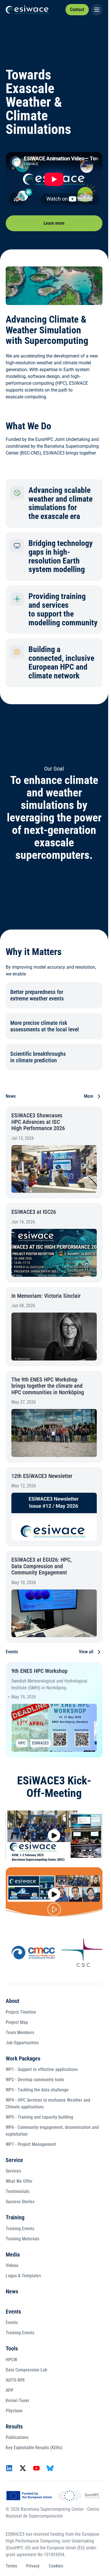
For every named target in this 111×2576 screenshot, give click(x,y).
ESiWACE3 (40, 1743)
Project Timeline (21, 2012)
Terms (11, 2566)
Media (13, 2255)
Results (14, 2426)
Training (15, 2217)
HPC (22, 1743)
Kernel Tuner (18, 2401)
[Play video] (54, 1836)
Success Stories (20, 2202)
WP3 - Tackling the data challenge (37, 2090)
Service (14, 2160)
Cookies (56, 2566)
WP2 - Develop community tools (35, 2080)
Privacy (33, 2566)
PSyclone (14, 2411)
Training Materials (22, 2239)
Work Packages (23, 2058)
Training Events (20, 2229)
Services (13, 2171)
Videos (12, 2265)
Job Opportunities (22, 2043)
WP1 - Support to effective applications (42, 2069)
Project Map (17, 2022)
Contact (77, 10)
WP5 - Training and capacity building (39, 2117)
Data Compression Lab (26, 2370)
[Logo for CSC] (76, 1953)
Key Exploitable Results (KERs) (34, 2448)
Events (13, 2312)
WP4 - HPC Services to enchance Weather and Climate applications (48, 2103)
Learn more (54, 223)
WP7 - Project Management (31, 2144)
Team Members (20, 2033)
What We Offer (19, 2181)
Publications (17, 2437)
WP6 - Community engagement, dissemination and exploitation (52, 2131)
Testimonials (18, 2191)
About (13, 2001)
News (12, 2291)
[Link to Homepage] (27, 10)
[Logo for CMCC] (26, 1953)
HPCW (11, 2360)
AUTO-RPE (15, 2380)
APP (10, 2390)
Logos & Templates (23, 2276)
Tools (12, 2348)
